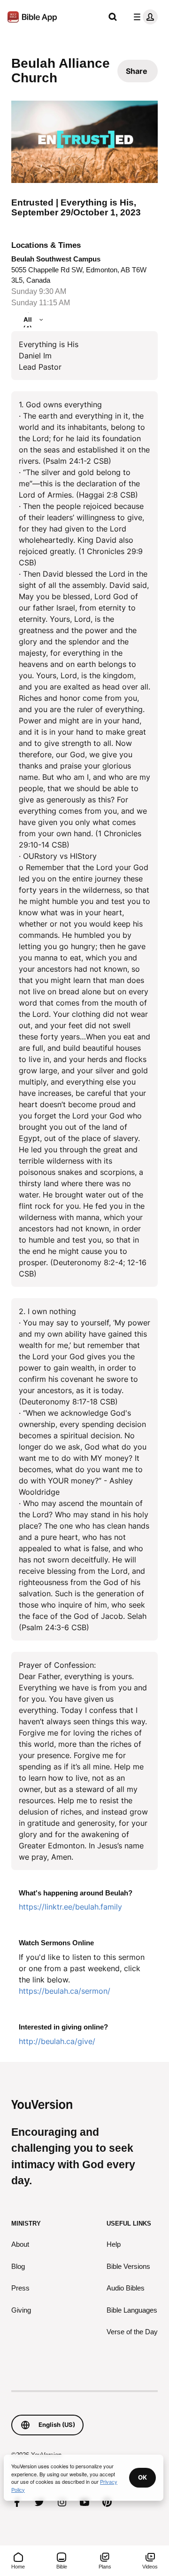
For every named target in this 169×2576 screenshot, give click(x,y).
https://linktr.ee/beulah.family (70, 1907)
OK (142, 2477)
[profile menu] (144, 17)
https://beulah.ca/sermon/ (65, 1991)
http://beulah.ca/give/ (57, 2041)
